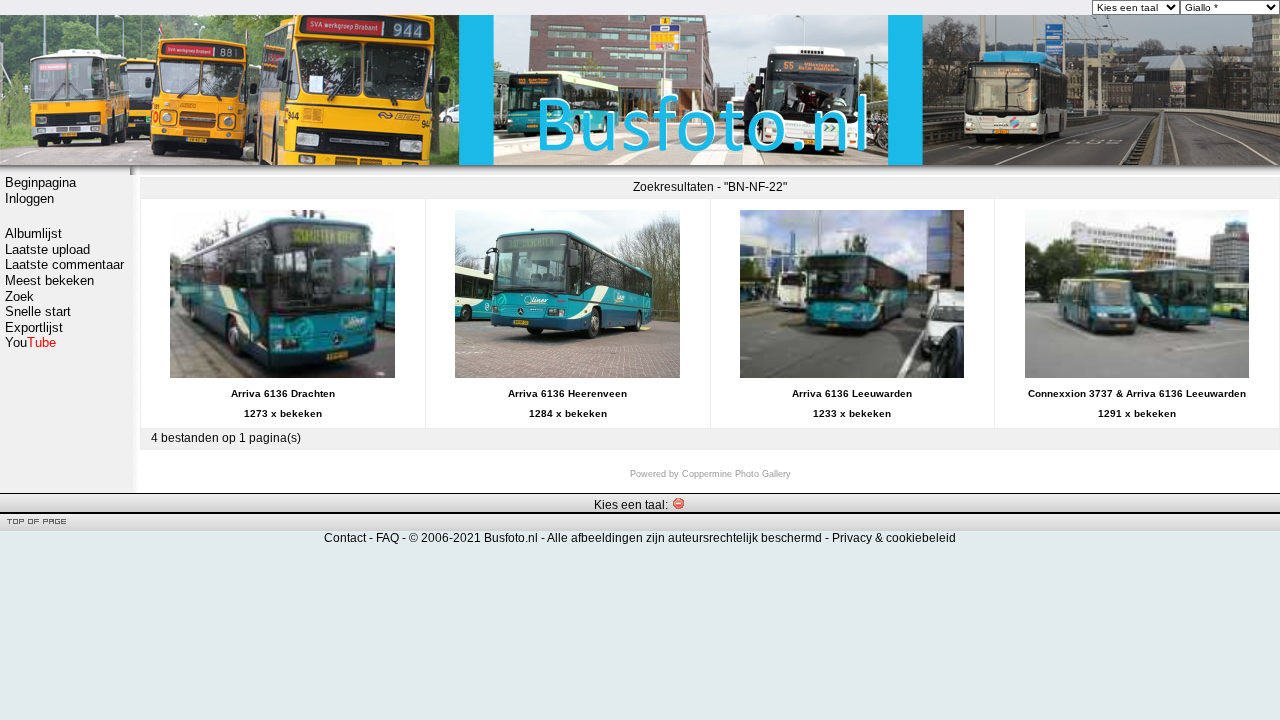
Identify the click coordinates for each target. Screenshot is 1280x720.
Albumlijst (33, 233)
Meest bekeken (49, 280)
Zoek (19, 296)
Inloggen (29, 198)
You (30, 342)
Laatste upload (47, 249)
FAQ (387, 538)
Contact (345, 538)
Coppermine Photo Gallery (736, 474)
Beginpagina (40, 182)
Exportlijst (34, 327)
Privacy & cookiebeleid (894, 538)
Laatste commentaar (64, 264)
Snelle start (38, 311)
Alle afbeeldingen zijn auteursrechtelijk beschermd (684, 538)
